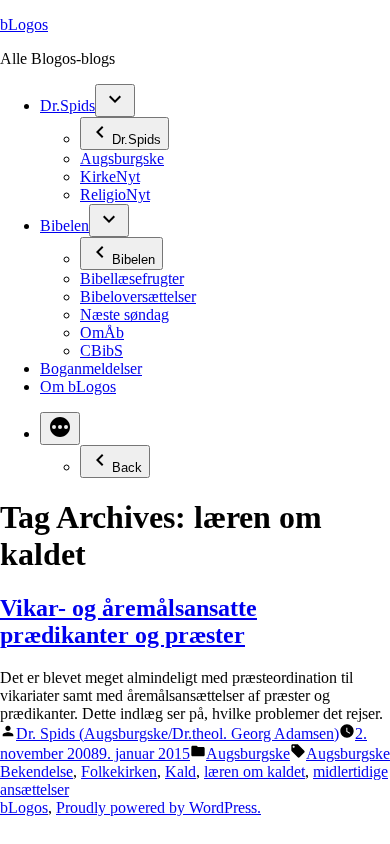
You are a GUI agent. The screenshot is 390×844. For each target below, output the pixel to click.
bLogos (24, 24)
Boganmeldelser (91, 368)
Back (127, 467)
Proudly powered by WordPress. (158, 807)
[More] (60, 428)
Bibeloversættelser (138, 296)
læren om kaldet (254, 771)
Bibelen (64, 225)
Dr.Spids (67, 105)
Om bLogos (78, 386)
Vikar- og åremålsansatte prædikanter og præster (128, 621)
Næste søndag (124, 314)
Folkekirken (119, 771)
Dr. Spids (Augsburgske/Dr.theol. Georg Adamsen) (177, 733)
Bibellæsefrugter (132, 278)
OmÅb (102, 332)
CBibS (101, 350)
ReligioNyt (115, 194)
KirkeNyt (110, 176)
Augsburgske (122, 158)
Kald (180, 771)
